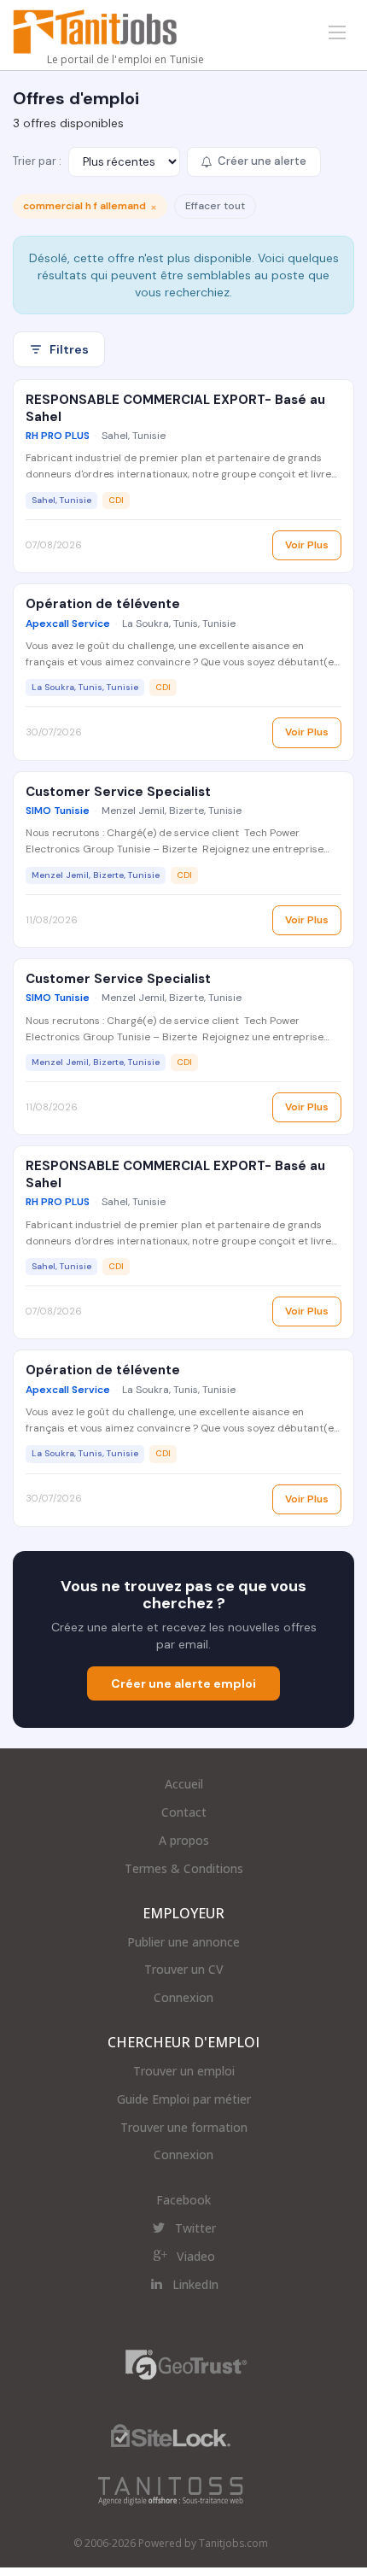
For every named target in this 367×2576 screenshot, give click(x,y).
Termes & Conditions (184, 1868)
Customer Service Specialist (118, 792)
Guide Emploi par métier (184, 2099)
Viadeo (196, 2256)
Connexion (183, 1997)
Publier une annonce (183, 1942)
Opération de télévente (103, 604)
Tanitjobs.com (233, 2543)
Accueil (184, 1784)
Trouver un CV (184, 1969)
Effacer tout (215, 206)
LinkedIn (195, 2284)
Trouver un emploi (184, 2071)
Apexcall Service (68, 624)
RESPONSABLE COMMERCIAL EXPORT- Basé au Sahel (175, 408)
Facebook (183, 2200)
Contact (184, 1812)
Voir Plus (307, 545)
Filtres (69, 349)
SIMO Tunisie (58, 811)
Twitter (195, 2228)
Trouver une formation (184, 2127)
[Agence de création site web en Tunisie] (171, 2490)
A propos (184, 1840)
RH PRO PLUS (58, 436)
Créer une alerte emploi (183, 1683)
